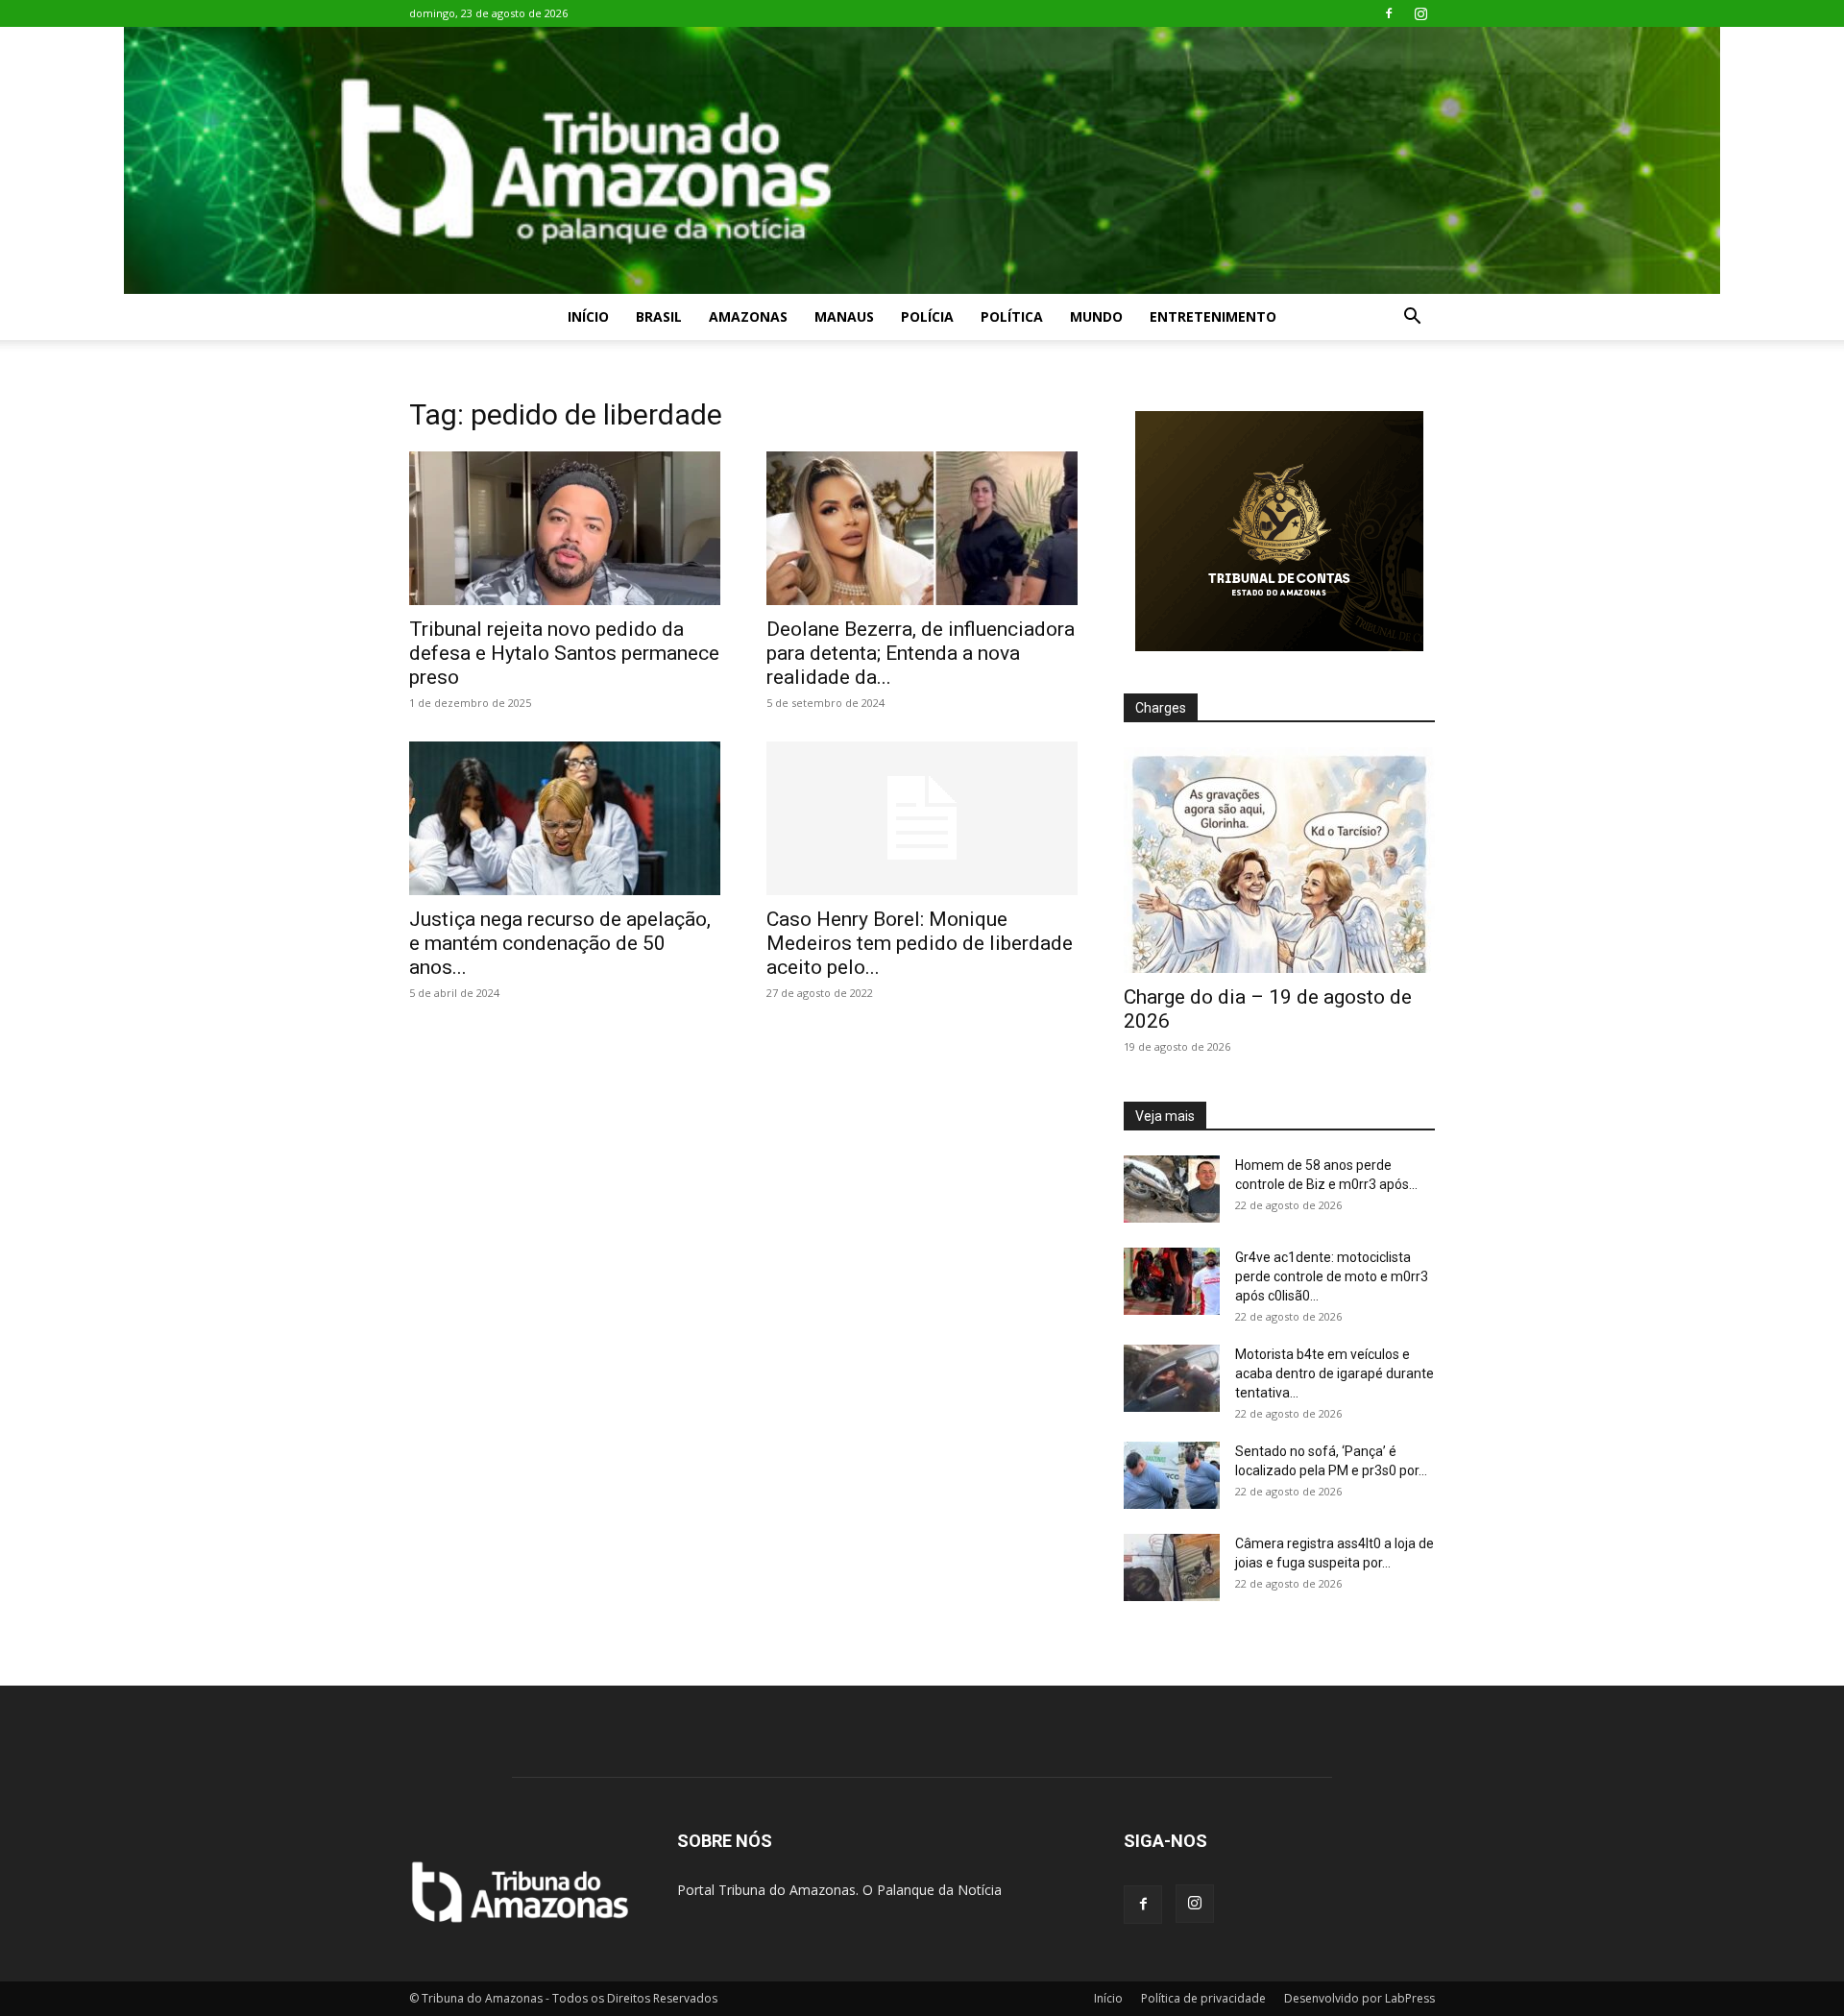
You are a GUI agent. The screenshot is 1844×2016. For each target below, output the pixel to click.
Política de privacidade (1203, 1998)
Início (588, 316)
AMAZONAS (748, 316)
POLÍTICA (1012, 316)
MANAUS (844, 316)
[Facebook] (1389, 13)
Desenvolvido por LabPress (1359, 1998)
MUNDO (1096, 316)
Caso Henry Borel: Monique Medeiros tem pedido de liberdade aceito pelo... (920, 943)
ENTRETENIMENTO (1213, 316)
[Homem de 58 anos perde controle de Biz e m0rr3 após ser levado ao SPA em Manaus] (1172, 1189)
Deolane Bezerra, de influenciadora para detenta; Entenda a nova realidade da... (921, 653)
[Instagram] (1420, 13)
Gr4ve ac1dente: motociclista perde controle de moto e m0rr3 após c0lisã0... (1332, 1276)
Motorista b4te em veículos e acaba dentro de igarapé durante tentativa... (1334, 1373)
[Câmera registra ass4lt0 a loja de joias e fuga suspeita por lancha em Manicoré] (1172, 1567)
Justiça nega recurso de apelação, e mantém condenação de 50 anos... (560, 943)
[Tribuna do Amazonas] (922, 160)
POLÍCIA (927, 316)
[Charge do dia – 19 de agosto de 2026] (1279, 860)
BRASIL (659, 316)
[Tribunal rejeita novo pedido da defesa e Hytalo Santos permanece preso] (565, 528)
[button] (1412, 318)
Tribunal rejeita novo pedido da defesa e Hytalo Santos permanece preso (564, 653)
